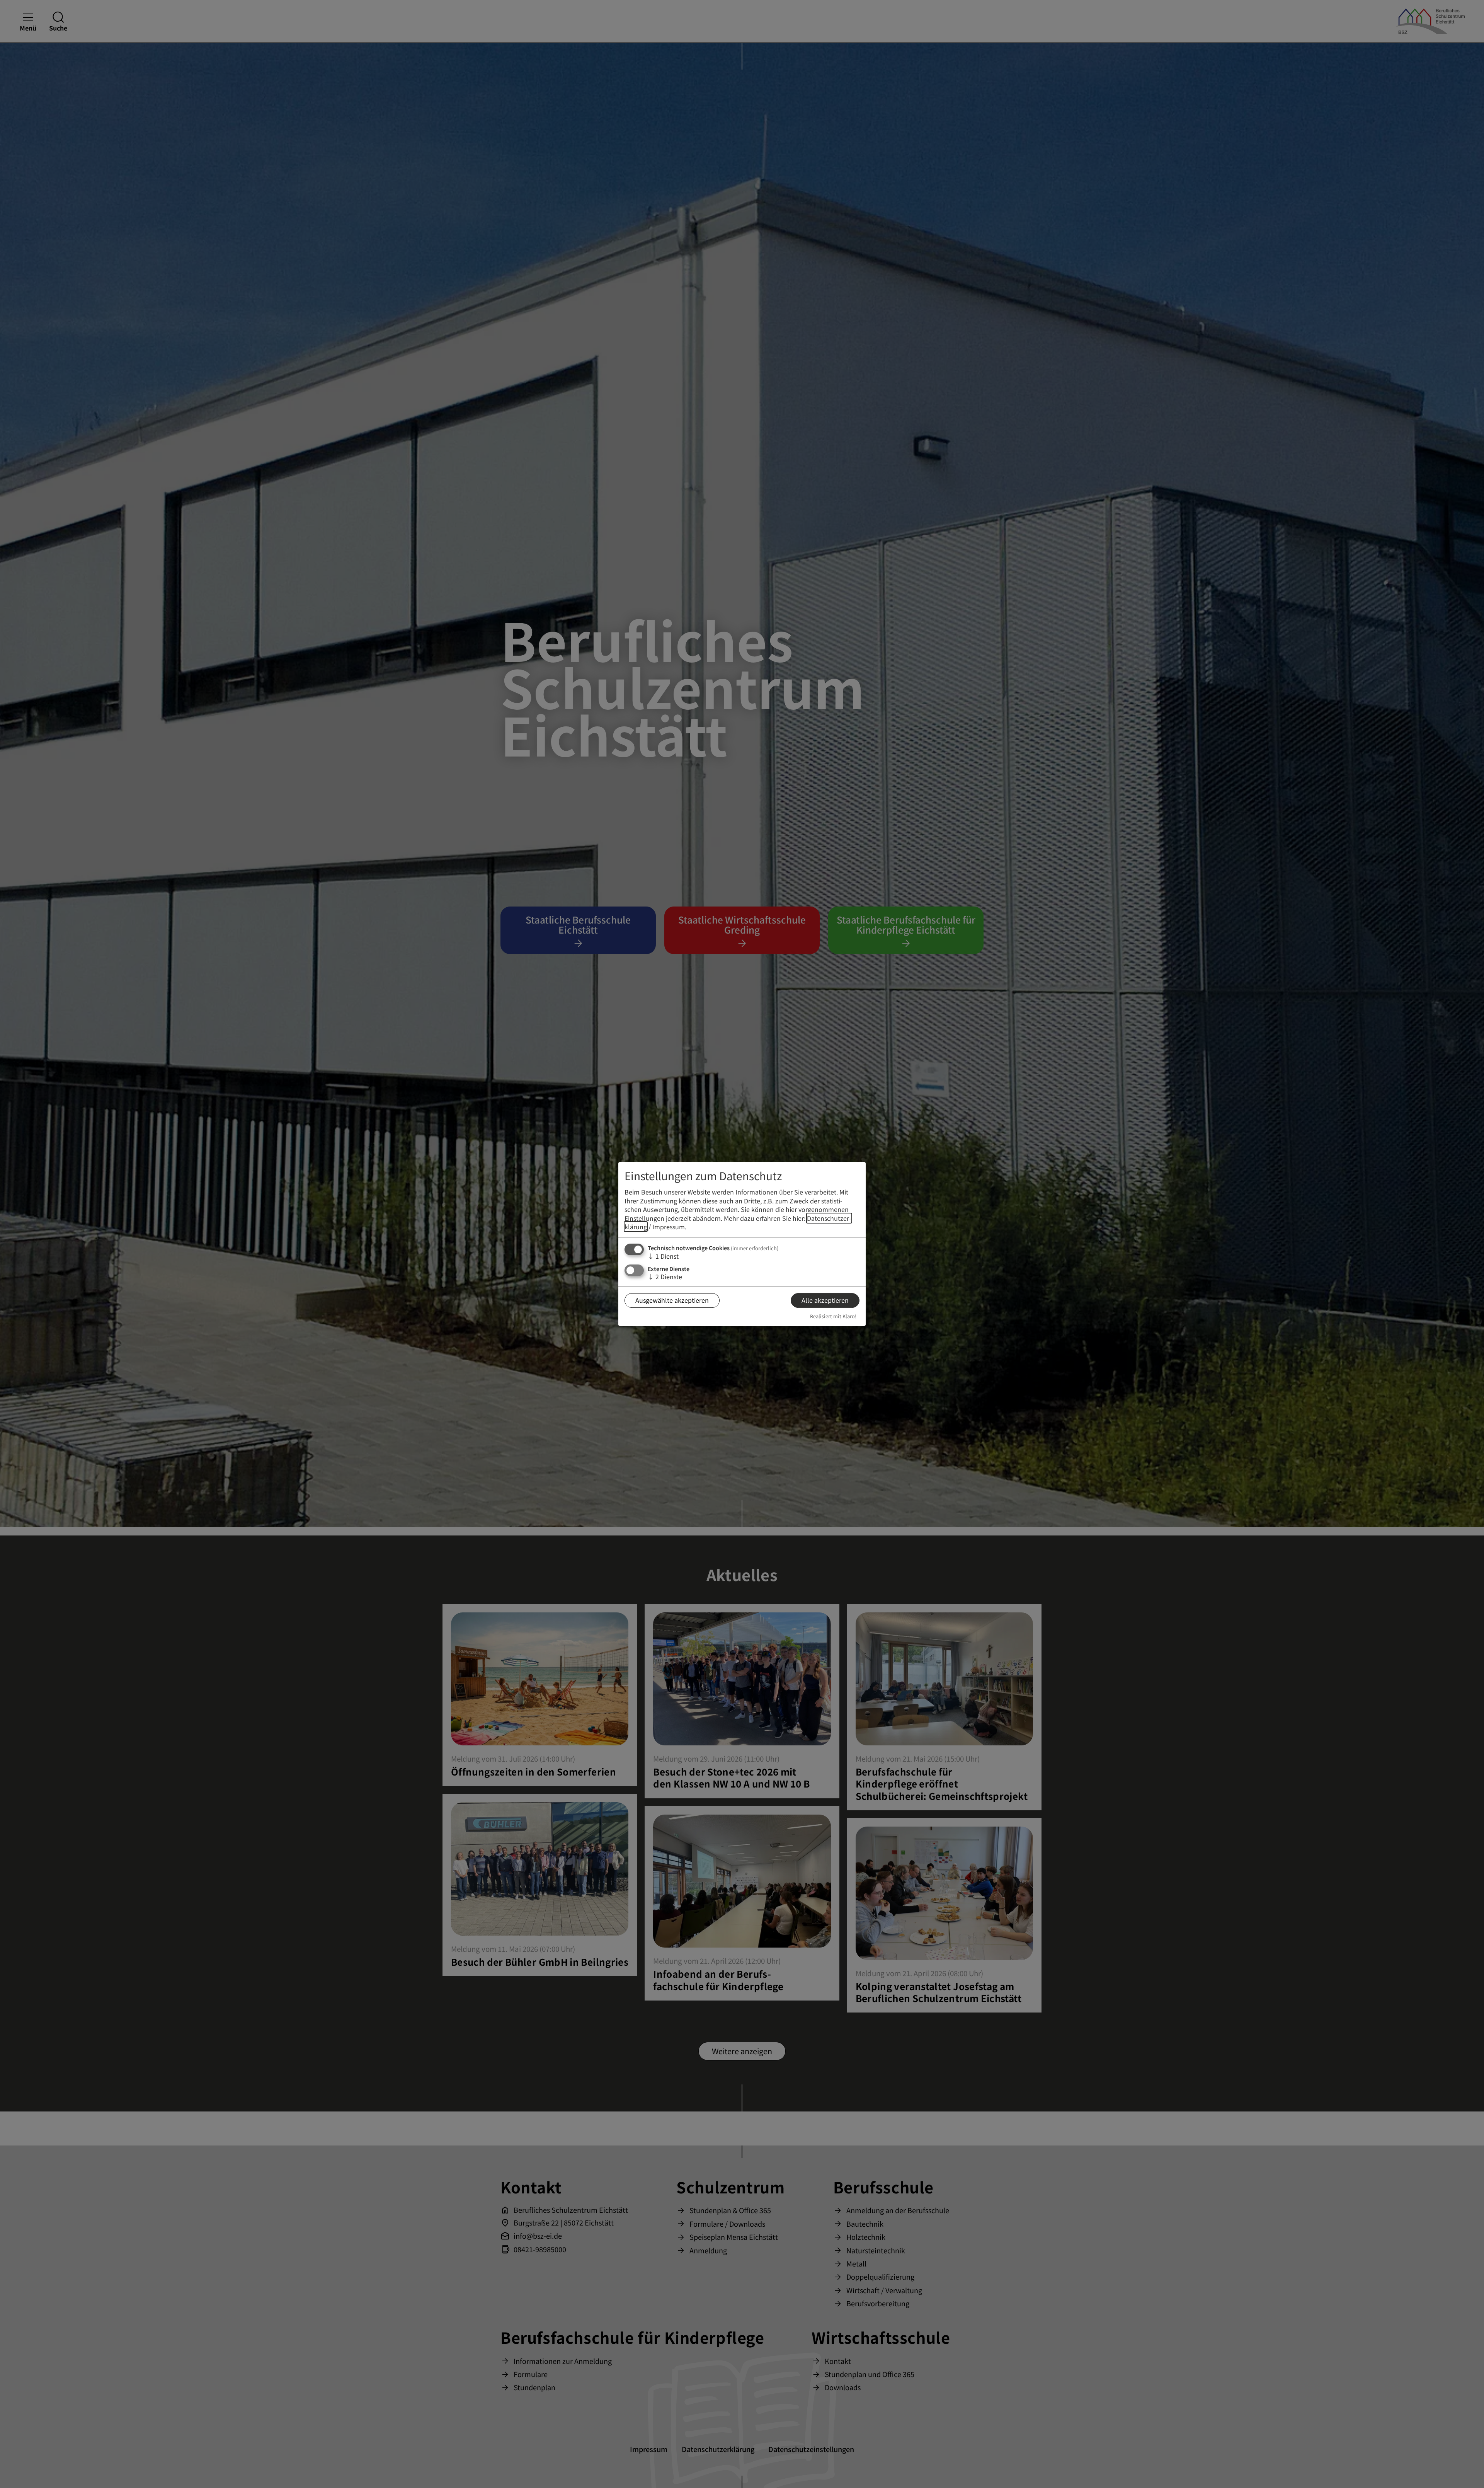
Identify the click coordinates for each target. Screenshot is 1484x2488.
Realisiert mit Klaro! (833, 1316)
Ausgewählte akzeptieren (672, 1300)
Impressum (669, 1227)
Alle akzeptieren (825, 1300)
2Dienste (665, 1276)
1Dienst (663, 1256)
